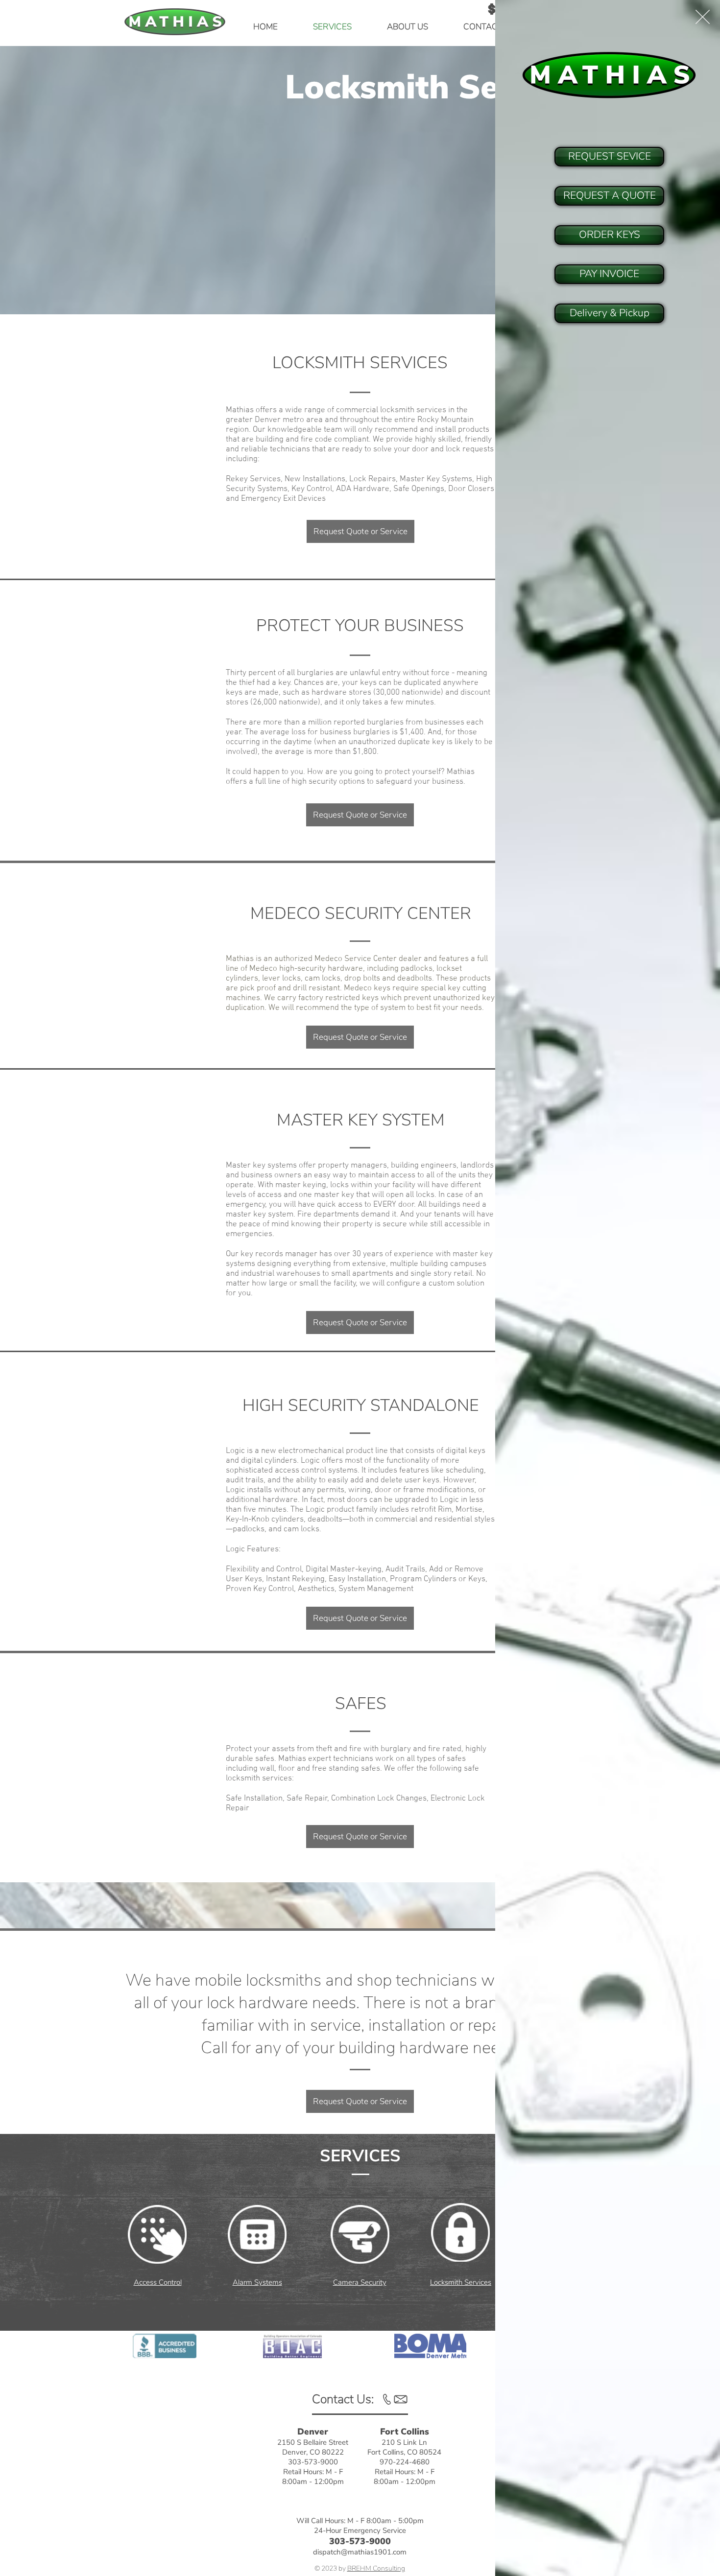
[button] (703, 17)
